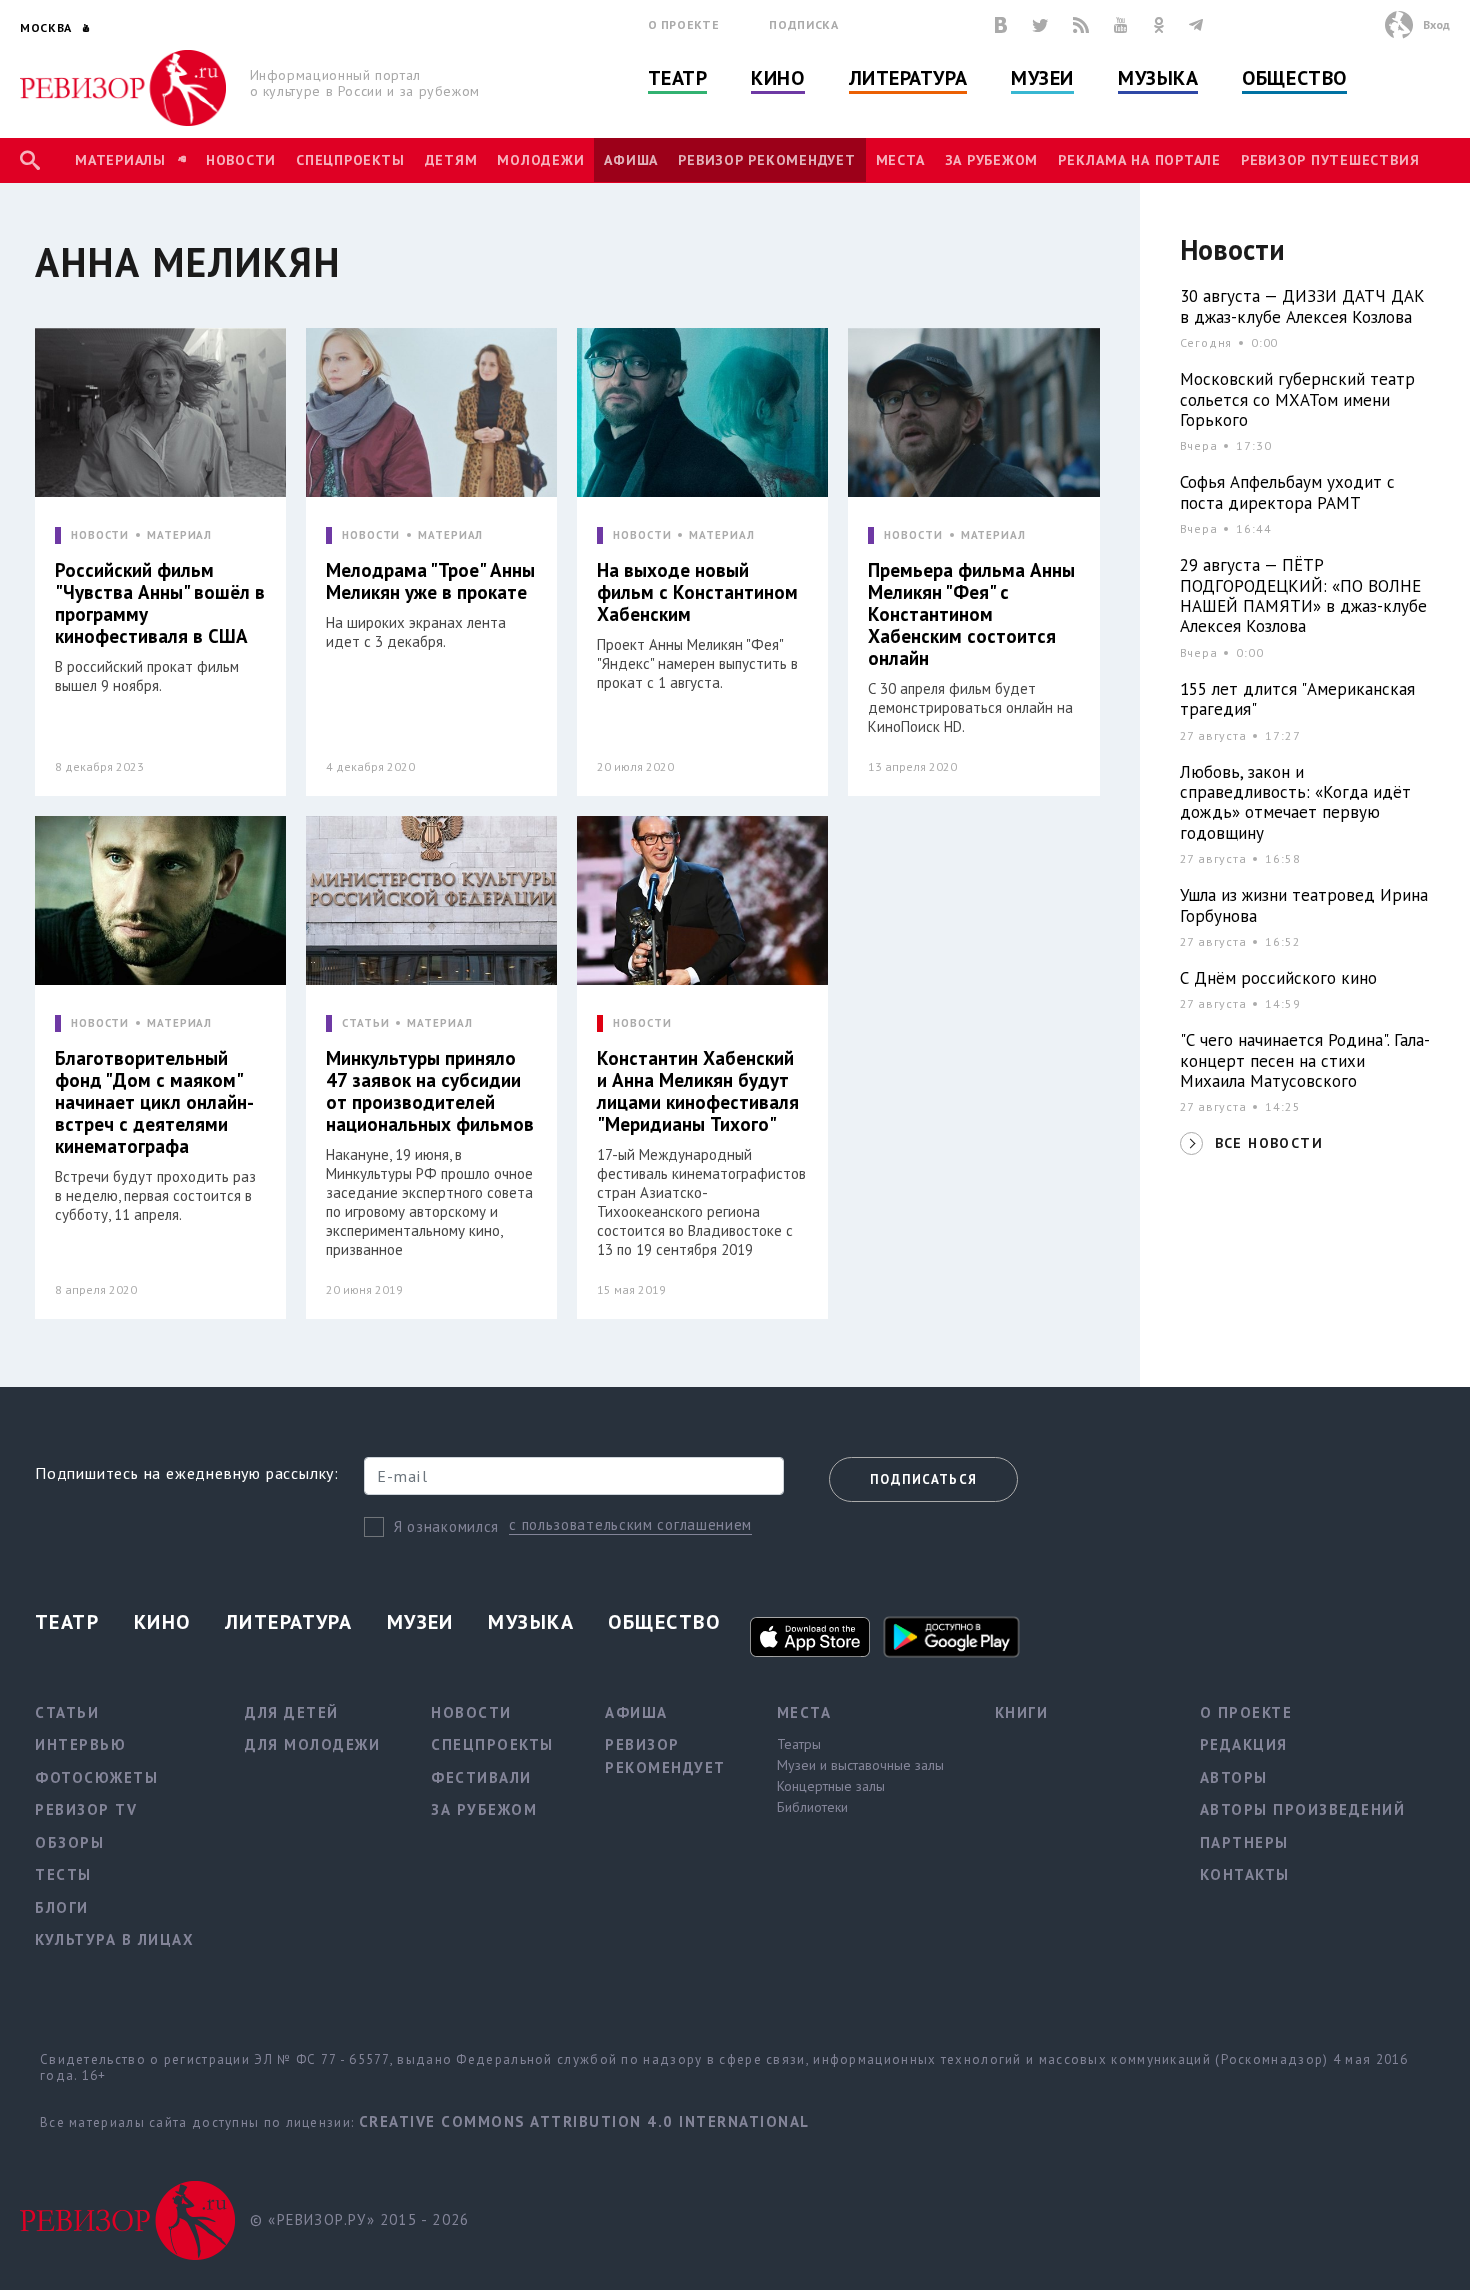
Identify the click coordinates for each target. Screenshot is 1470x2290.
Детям (451, 160)
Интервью (80, 1744)
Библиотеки (812, 1807)
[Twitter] (1040, 25)
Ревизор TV (86, 1809)
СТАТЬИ (365, 1023)
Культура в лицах (114, 1939)
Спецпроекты (350, 160)
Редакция (1244, 1744)
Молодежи (540, 160)
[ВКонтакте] (1001, 25)
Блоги (62, 1907)
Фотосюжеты (96, 1777)
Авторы (1234, 1777)
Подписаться (923, 1479)
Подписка (803, 24)
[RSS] (1081, 25)
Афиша (631, 160)
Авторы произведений (1303, 1809)
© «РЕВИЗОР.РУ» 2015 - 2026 (359, 2219)
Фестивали (481, 1777)
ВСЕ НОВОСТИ (1269, 1143)
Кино (777, 78)
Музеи (1042, 78)
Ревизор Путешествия (1330, 160)
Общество (1294, 78)
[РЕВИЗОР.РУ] (123, 88)
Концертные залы (831, 1786)
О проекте (684, 24)
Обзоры (69, 1842)
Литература (908, 78)
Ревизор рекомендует (766, 160)
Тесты (63, 1874)
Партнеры (1244, 1842)
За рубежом (992, 160)
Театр (678, 78)
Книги (1022, 1712)
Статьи (67, 1712)
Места (900, 160)
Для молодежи (312, 1744)
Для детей (292, 1712)
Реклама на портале (1139, 160)
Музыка (1158, 78)
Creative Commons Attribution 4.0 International (584, 2121)
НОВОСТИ (100, 535)
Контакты (1245, 1874)
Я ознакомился (446, 1526)
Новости (241, 160)
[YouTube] (1121, 25)
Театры (799, 1744)
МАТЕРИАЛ (179, 535)
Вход (1436, 24)
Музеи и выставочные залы (860, 1765)
